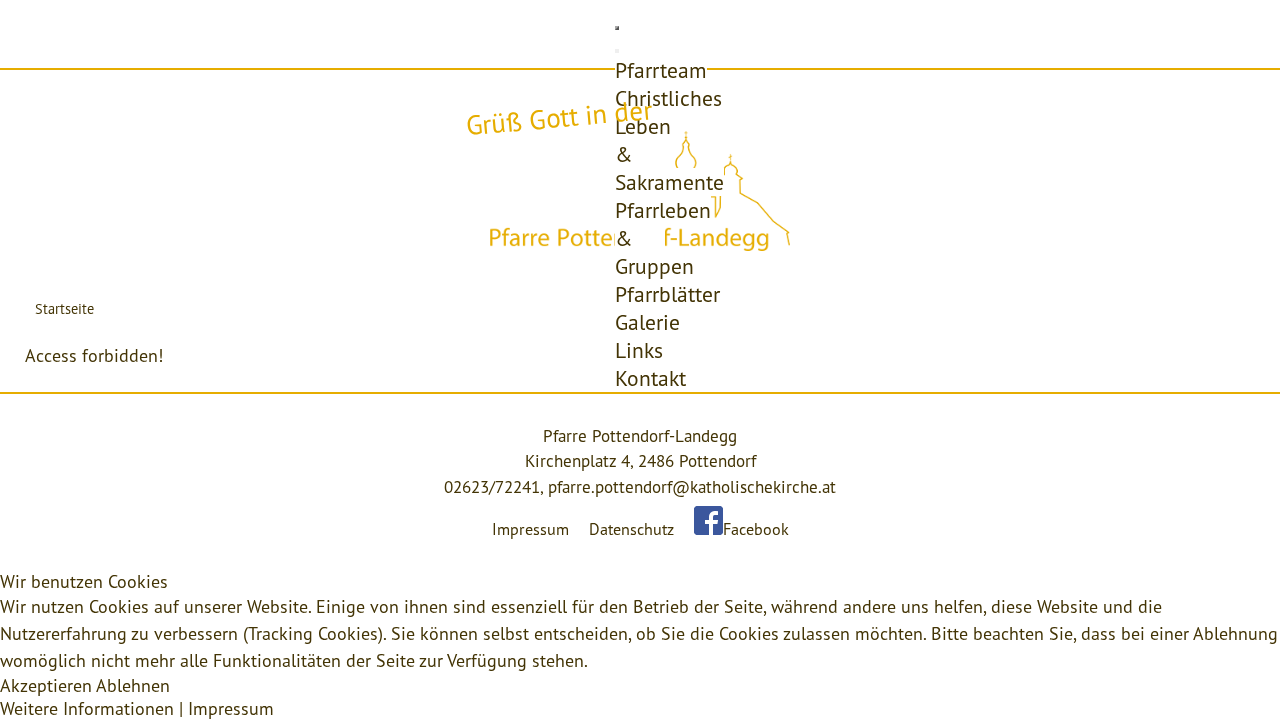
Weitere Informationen (87, 708)
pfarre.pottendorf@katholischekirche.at (692, 487)
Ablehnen (133, 685)
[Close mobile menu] (617, 51)
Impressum (530, 529)
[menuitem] (661, 70)
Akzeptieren (46, 685)
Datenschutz (631, 529)
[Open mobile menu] (617, 28)
